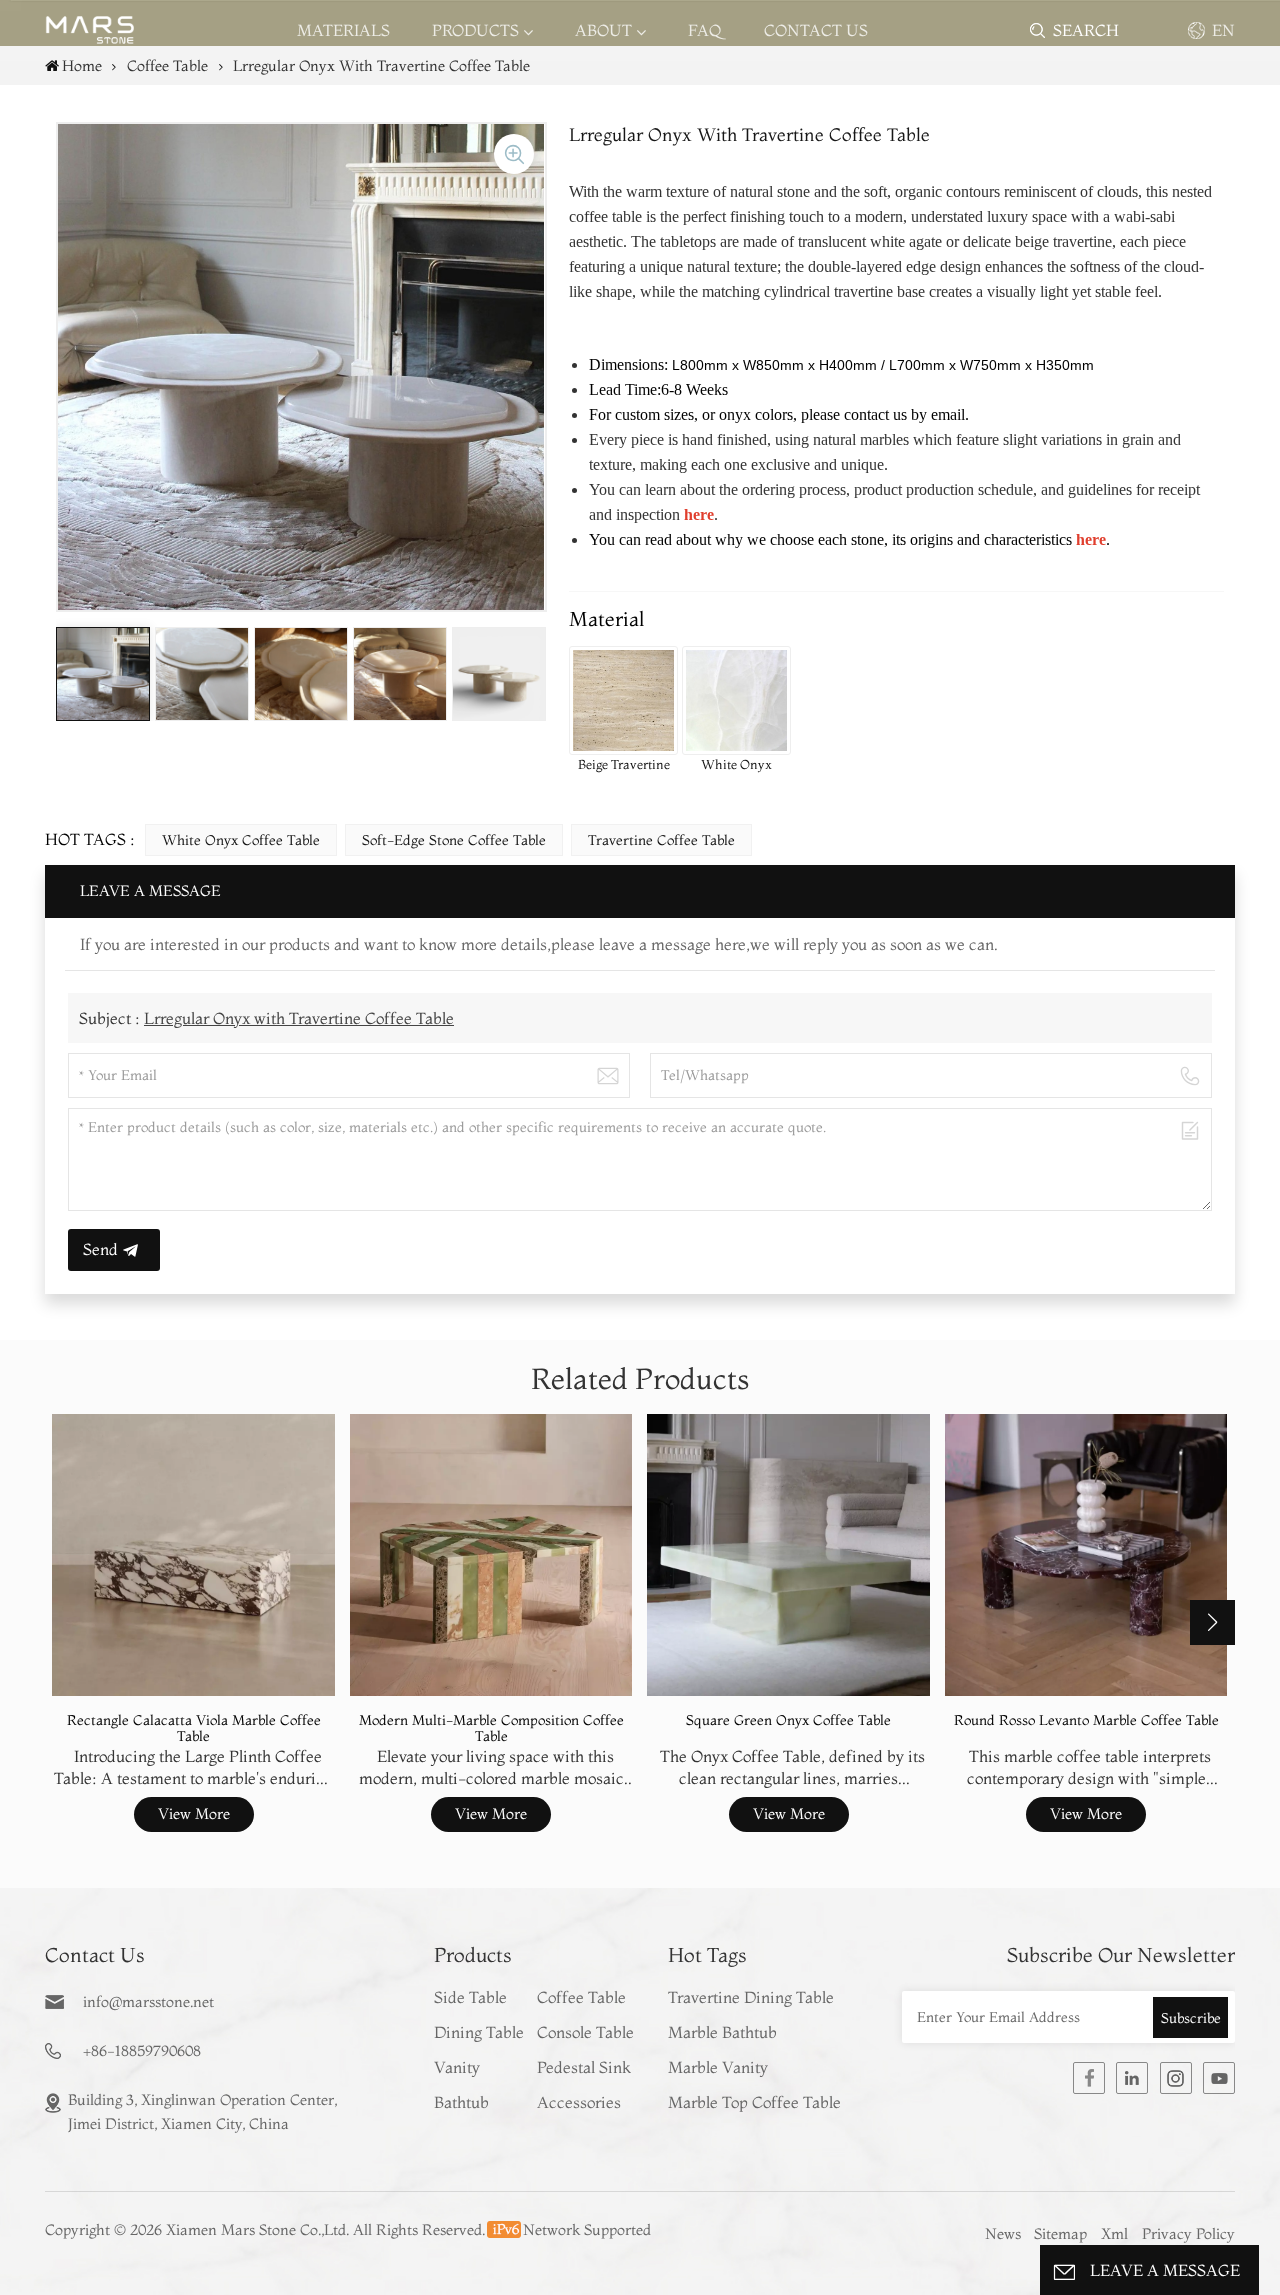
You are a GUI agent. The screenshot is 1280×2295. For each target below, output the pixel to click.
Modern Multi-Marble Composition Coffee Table (491, 1728)
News (1003, 2233)
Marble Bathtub (722, 2032)
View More (194, 1813)
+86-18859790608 (142, 2050)
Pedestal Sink (584, 2067)
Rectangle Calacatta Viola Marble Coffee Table (194, 1728)
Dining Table (479, 2032)
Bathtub (461, 2102)
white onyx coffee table (241, 840)
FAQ (705, 30)
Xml (1114, 2233)
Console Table (585, 2032)
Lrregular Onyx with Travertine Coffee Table (299, 1018)
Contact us (816, 30)
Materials (343, 30)
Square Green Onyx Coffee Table (788, 1720)
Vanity (457, 2067)
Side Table (470, 1997)
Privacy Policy (1188, 2233)
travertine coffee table (661, 840)
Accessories (579, 2102)
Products (475, 30)
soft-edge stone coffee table (454, 840)
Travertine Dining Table (751, 1997)
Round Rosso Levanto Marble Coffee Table (1086, 1720)
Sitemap (1060, 2233)
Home (82, 65)
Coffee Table (581, 1997)
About (603, 30)
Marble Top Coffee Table (754, 2102)
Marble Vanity (718, 2067)
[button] (1212, 1622)
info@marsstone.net (148, 2001)
